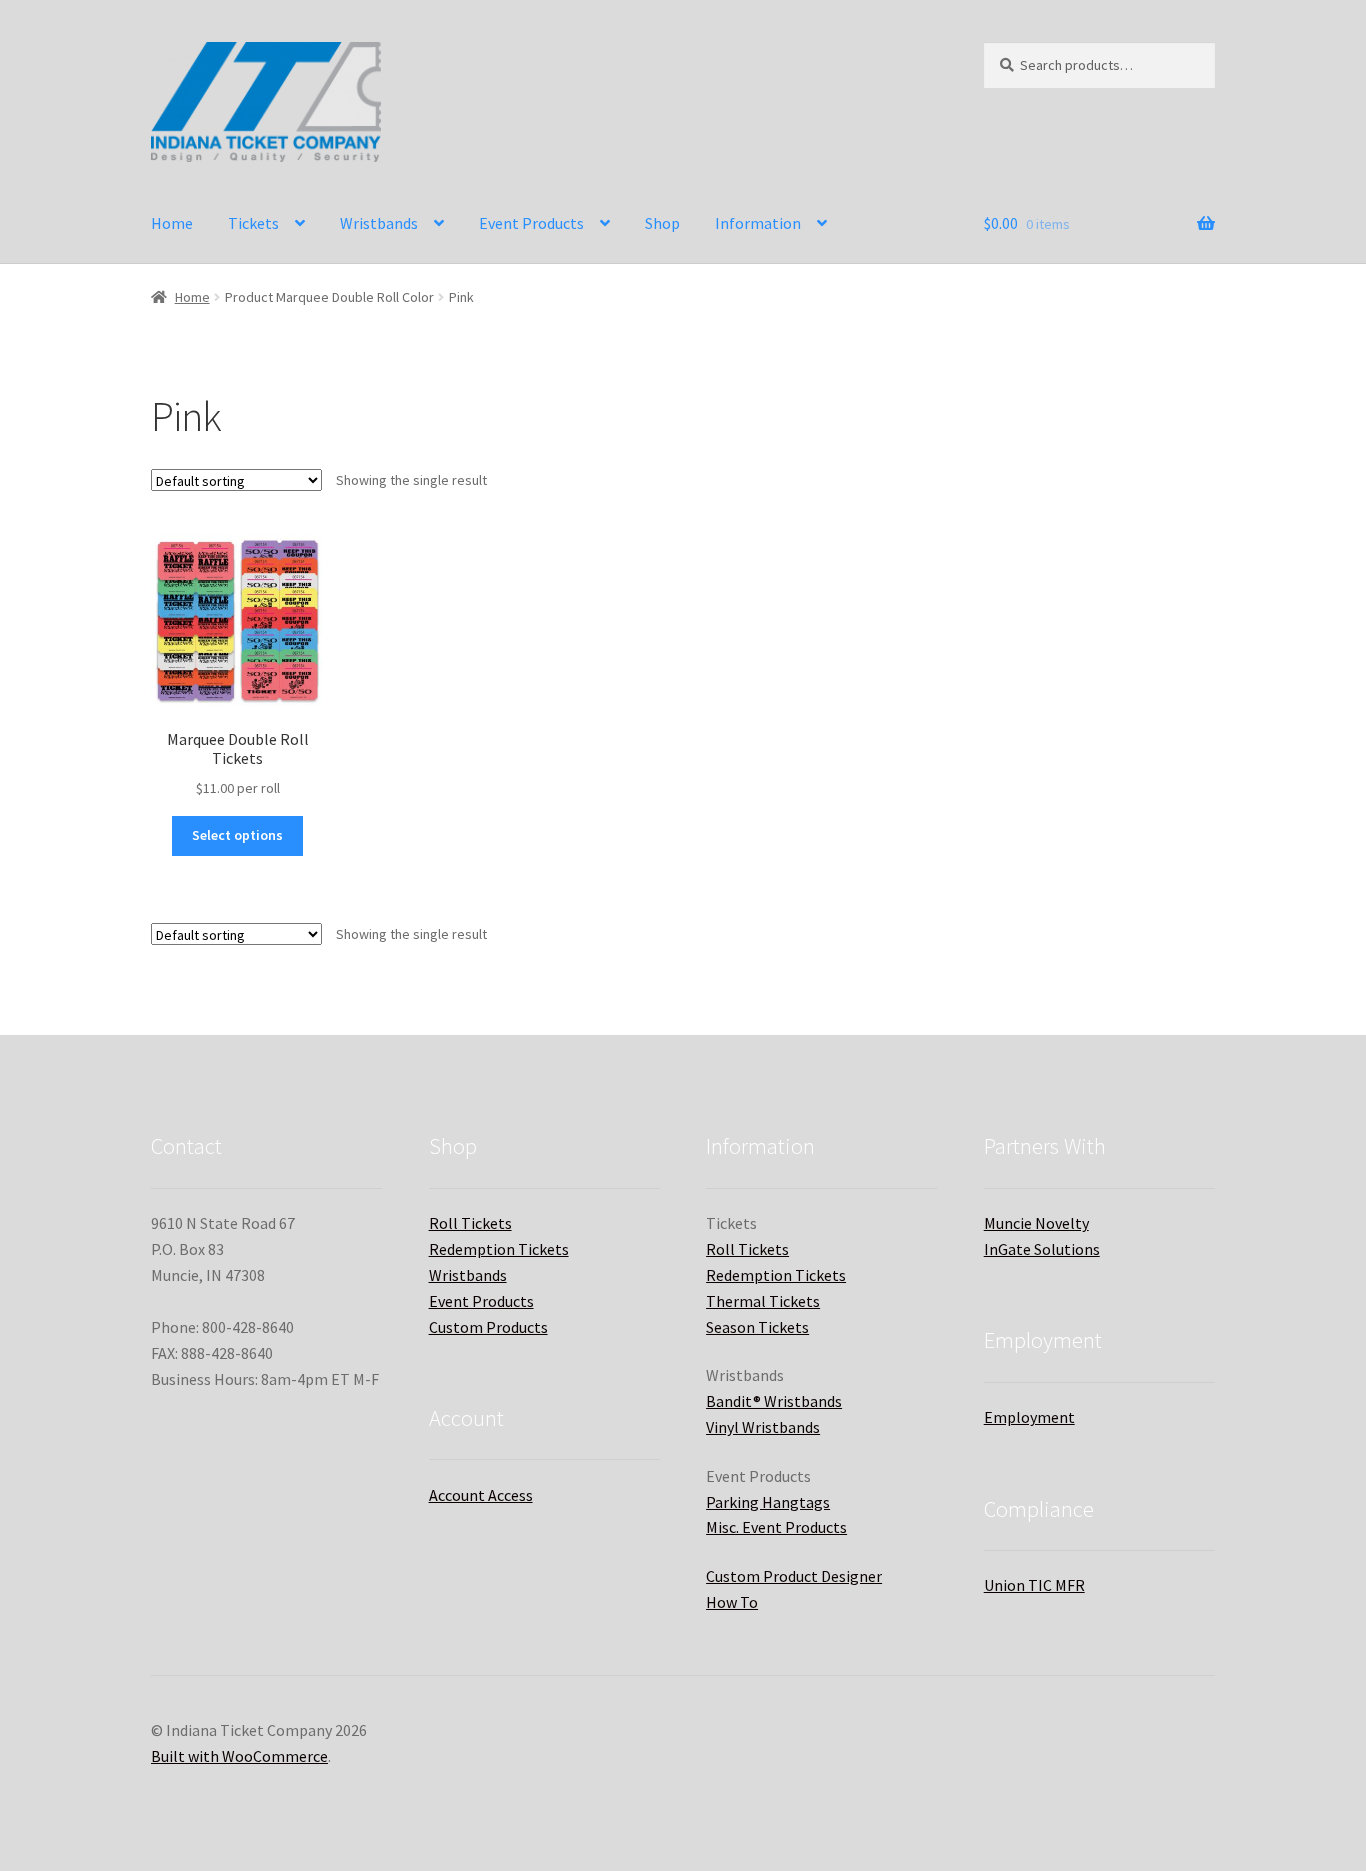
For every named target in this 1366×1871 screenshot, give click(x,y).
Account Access (481, 1495)
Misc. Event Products (776, 1527)
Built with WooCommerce (239, 1756)
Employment (1029, 1417)
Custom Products (488, 1327)
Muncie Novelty (1036, 1223)
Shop (662, 223)
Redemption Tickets (499, 1249)
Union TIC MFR (1034, 1585)
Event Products (531, 223)
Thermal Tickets (763, 1301)
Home (172, 223)
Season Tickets (757, 1327)
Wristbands (379, 223)
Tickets (253, 223)
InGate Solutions (1042, 1249)
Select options (237, 835)
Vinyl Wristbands (763, 1427)
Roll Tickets (470, 1223)
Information (758, 223)
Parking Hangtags (768, 1502)
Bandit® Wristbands (774, 1401)
